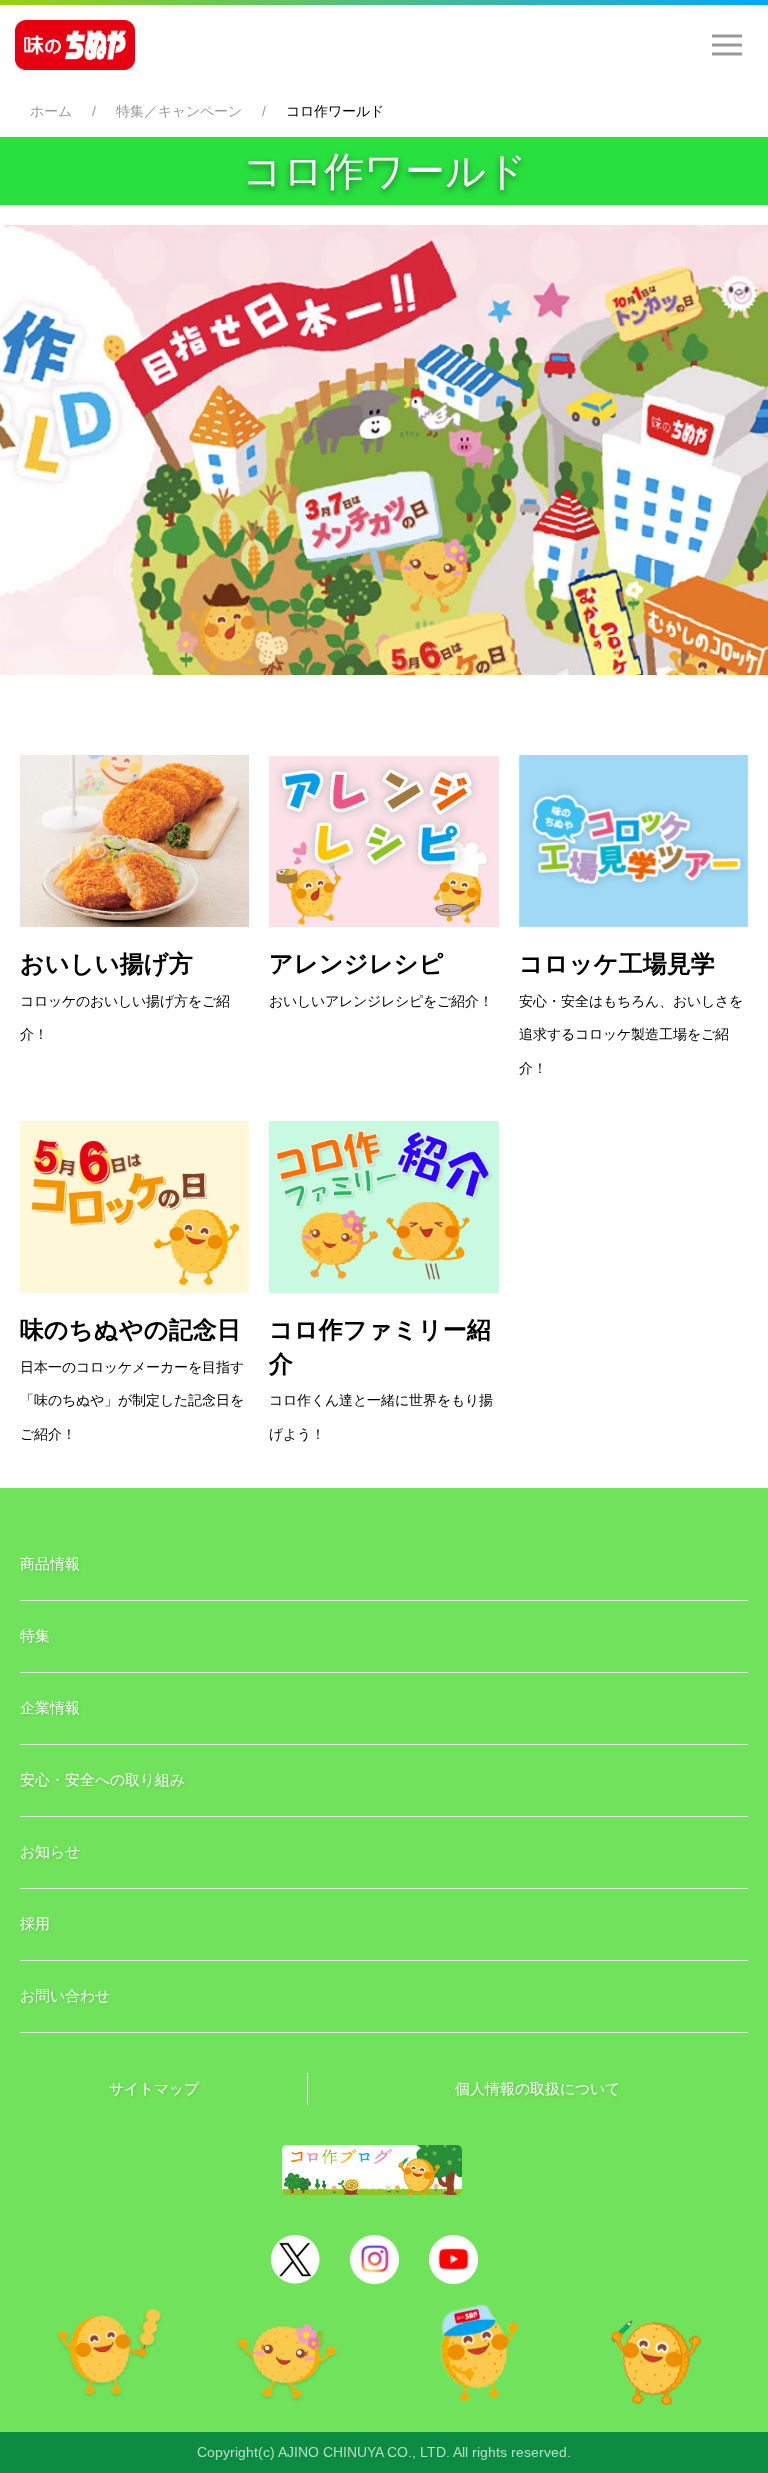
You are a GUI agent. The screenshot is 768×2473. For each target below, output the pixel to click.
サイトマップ (154, 2088)
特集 (35, 1635)
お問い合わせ (65, 1995)
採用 (35, 1923)
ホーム (51, 111)
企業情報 (50, 1707)
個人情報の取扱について (537, 2088)
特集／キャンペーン (179, 111)
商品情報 (50, 1563)
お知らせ (50, 1851)
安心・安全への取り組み (102, 1779)
